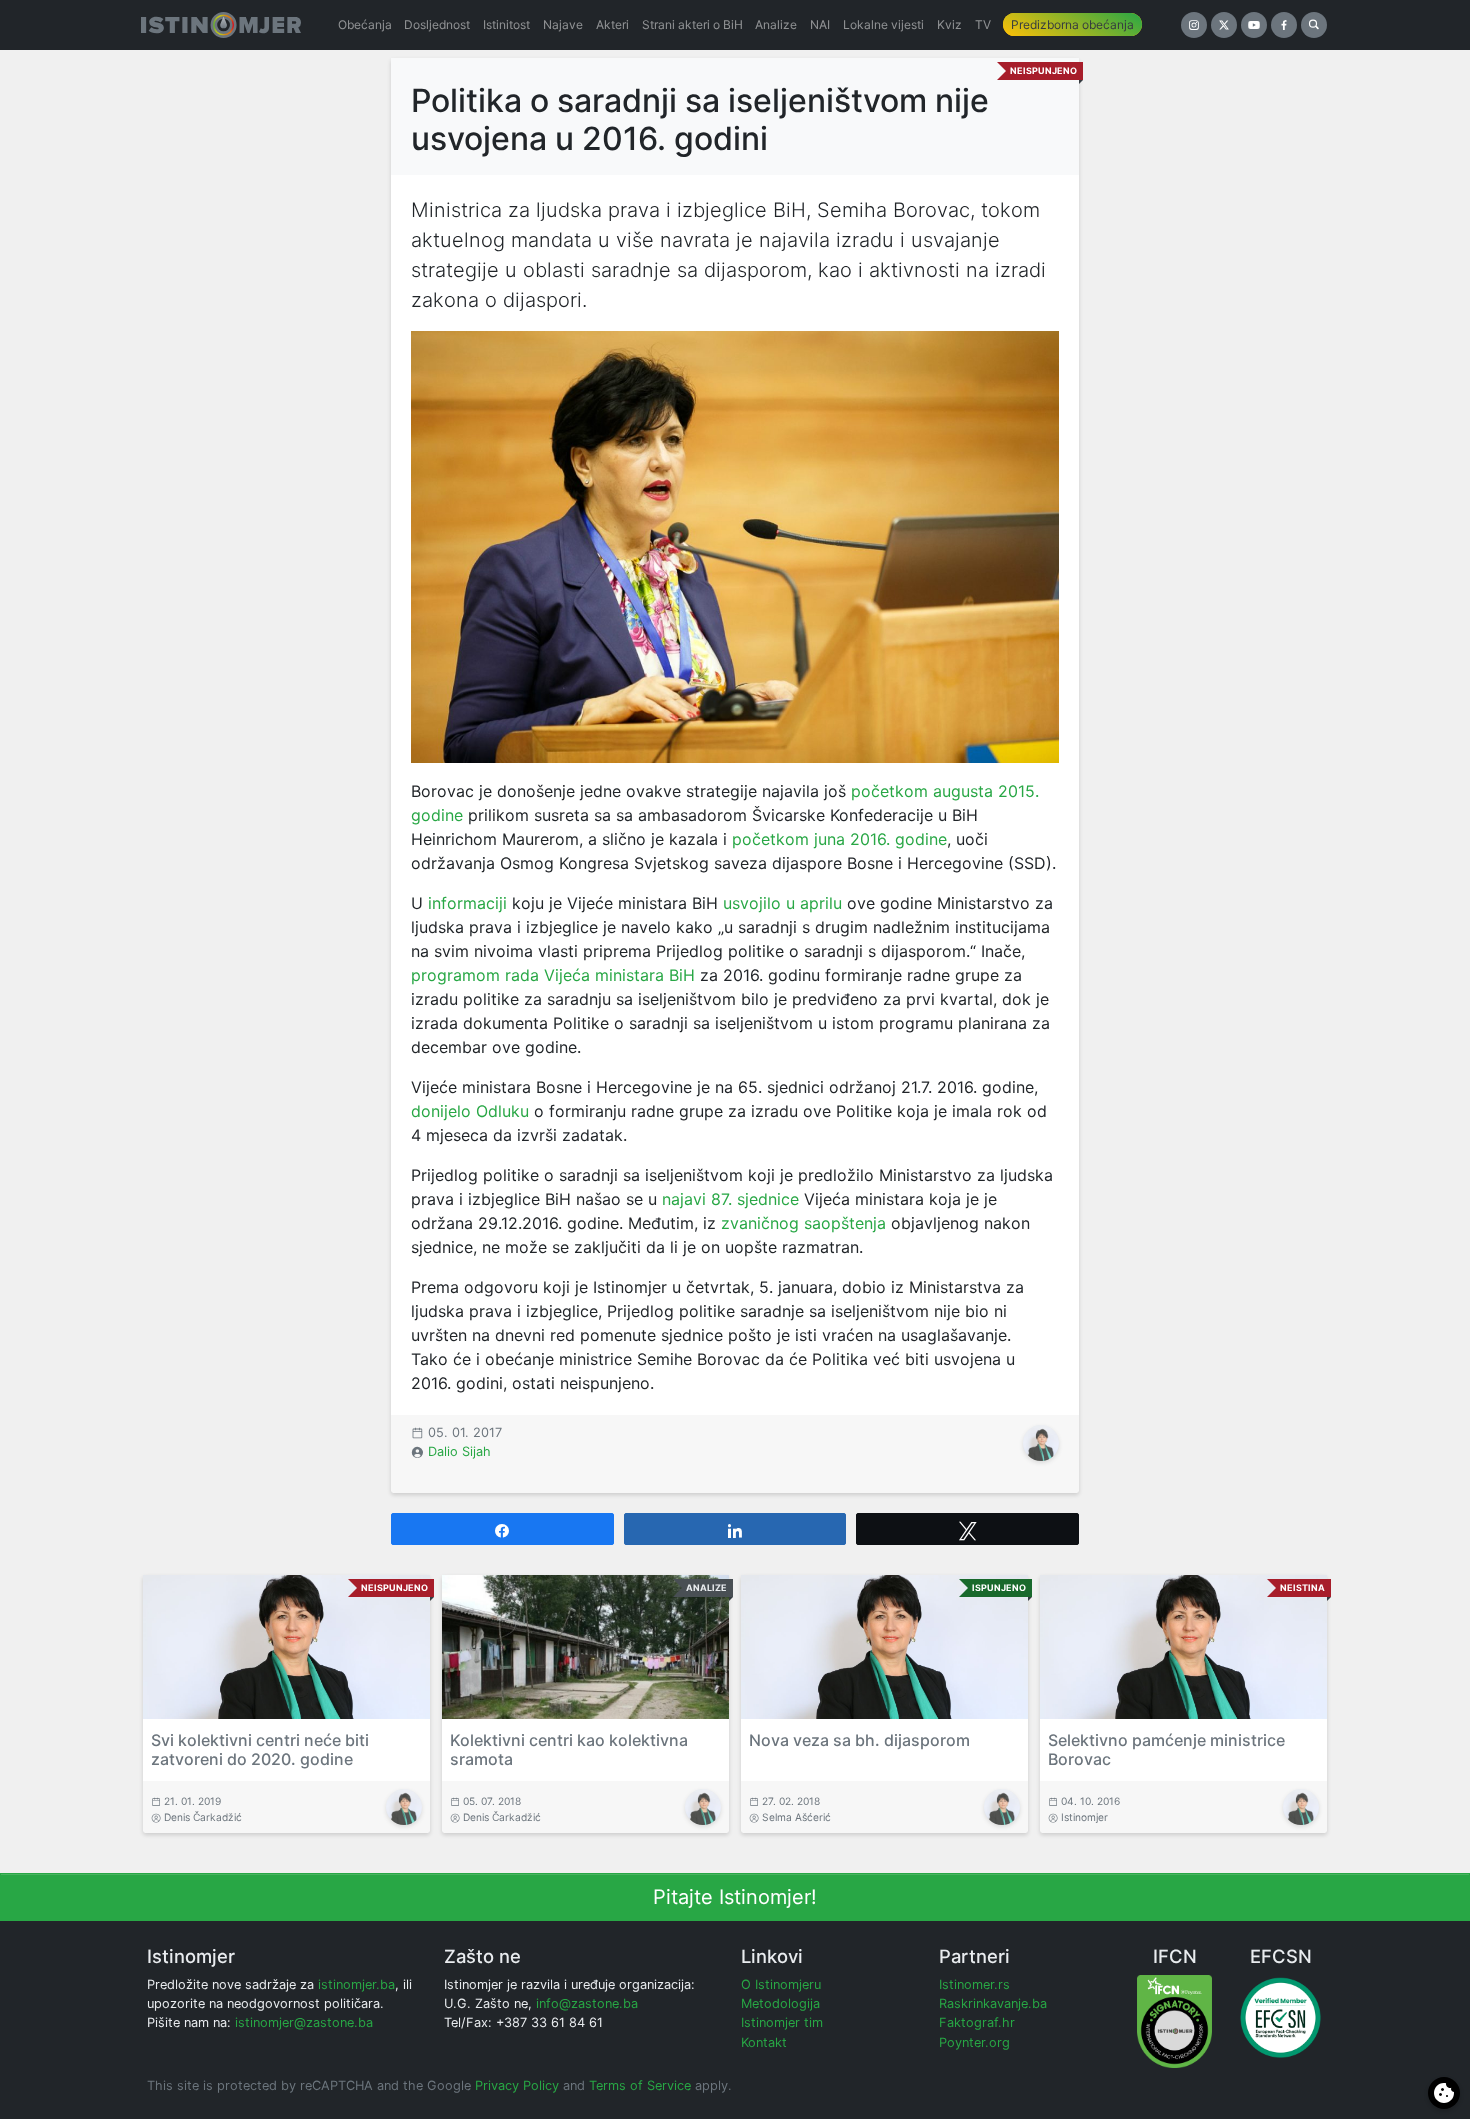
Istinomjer (1084, 1817)
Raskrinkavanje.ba (993, 2003)
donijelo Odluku (470, 1111)
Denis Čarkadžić (203, 1817)
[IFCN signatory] (1174, 2020)
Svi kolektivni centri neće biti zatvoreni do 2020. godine (260, 1749)
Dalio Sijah (459, 1451)
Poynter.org (974, 2042)
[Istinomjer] (221, 25)
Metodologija (780, 2003)
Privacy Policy (517, 2085)
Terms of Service (640, 2085)
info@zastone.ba (587, 2003)
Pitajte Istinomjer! (735, 1897)
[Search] (1314, 25)
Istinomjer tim (782, 2022)
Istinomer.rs (974, 1984)
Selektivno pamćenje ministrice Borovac (1166, 1749)
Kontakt (764, 2042)
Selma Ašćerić (796, 1817)
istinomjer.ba (356, 1984)
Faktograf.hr (977, 2022)
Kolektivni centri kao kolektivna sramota (569, 1749)
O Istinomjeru (781, 1984)
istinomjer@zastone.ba (304, 2022)
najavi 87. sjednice (730, 1199)
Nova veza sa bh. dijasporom (859, 1740)
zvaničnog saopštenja (803, 1223)
